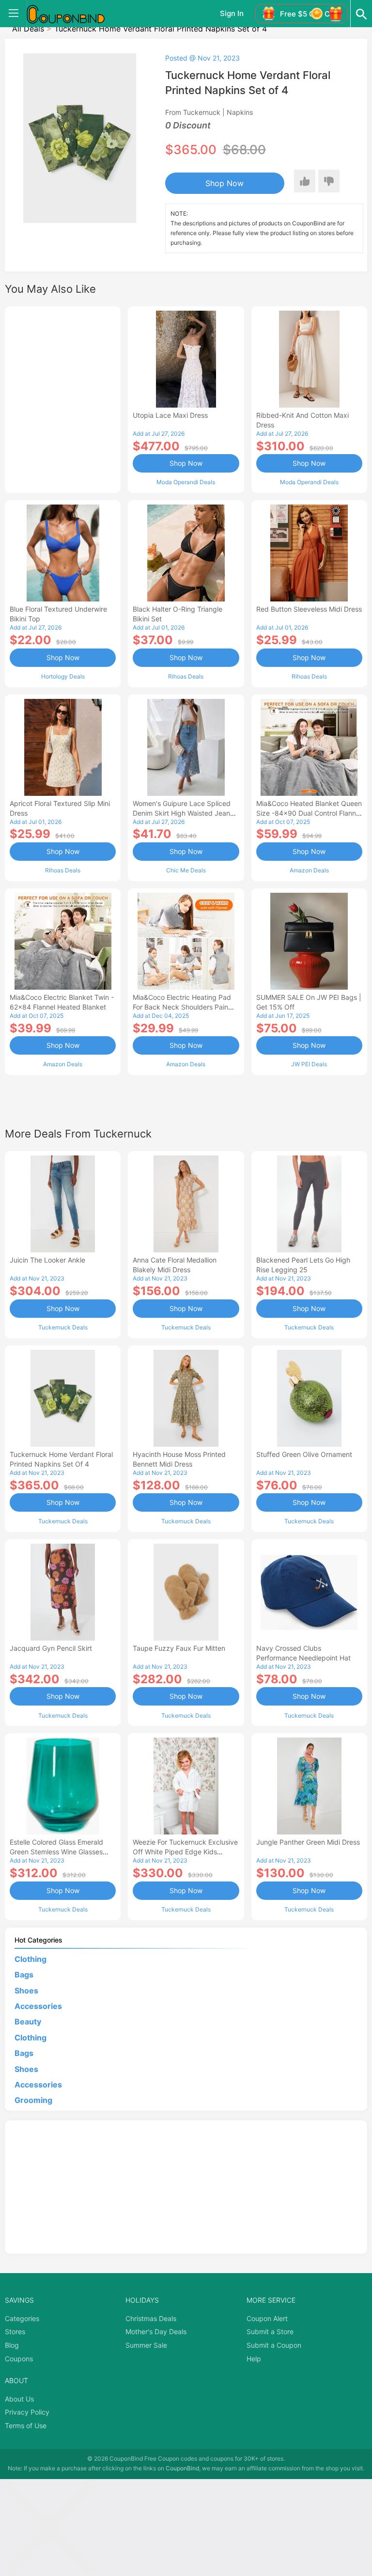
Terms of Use (26, 2426)
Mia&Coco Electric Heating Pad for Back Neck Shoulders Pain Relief (182, 1007)
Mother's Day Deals (156, 2331)
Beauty (28, 2022)
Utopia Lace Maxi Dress (170, 415)
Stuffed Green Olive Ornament (304, 1454)
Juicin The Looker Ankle (47, 1260)
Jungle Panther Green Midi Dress (308, 1842)
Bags (24, 1975)
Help (254, 2359)
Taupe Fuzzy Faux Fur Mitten (179, 1648)
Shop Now (225, 183)
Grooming (33, 2100)
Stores (15, 2331)
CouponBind (182, 2468)
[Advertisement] (63, 398)
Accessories (38, 2006)
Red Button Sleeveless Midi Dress (309, 609)
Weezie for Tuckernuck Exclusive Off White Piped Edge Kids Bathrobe (185, 1852)
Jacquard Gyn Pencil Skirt (51, 1648)
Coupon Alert (267, 2318)
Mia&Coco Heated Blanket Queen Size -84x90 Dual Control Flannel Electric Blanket (309, 813)
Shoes (26, 1991)
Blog (12, 2345)
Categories (22, 2318)
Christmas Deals (151, 2318)
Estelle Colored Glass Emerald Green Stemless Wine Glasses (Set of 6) (56, 1852)
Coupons (19, 2359)
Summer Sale (146, 2345)
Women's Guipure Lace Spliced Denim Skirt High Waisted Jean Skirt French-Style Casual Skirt (182, 813)
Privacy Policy (27, 2412)
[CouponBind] (73, 14)
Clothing (31, 1959)
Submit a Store (270, 2331)
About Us (19, 2399)
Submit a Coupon (274, 2345)
